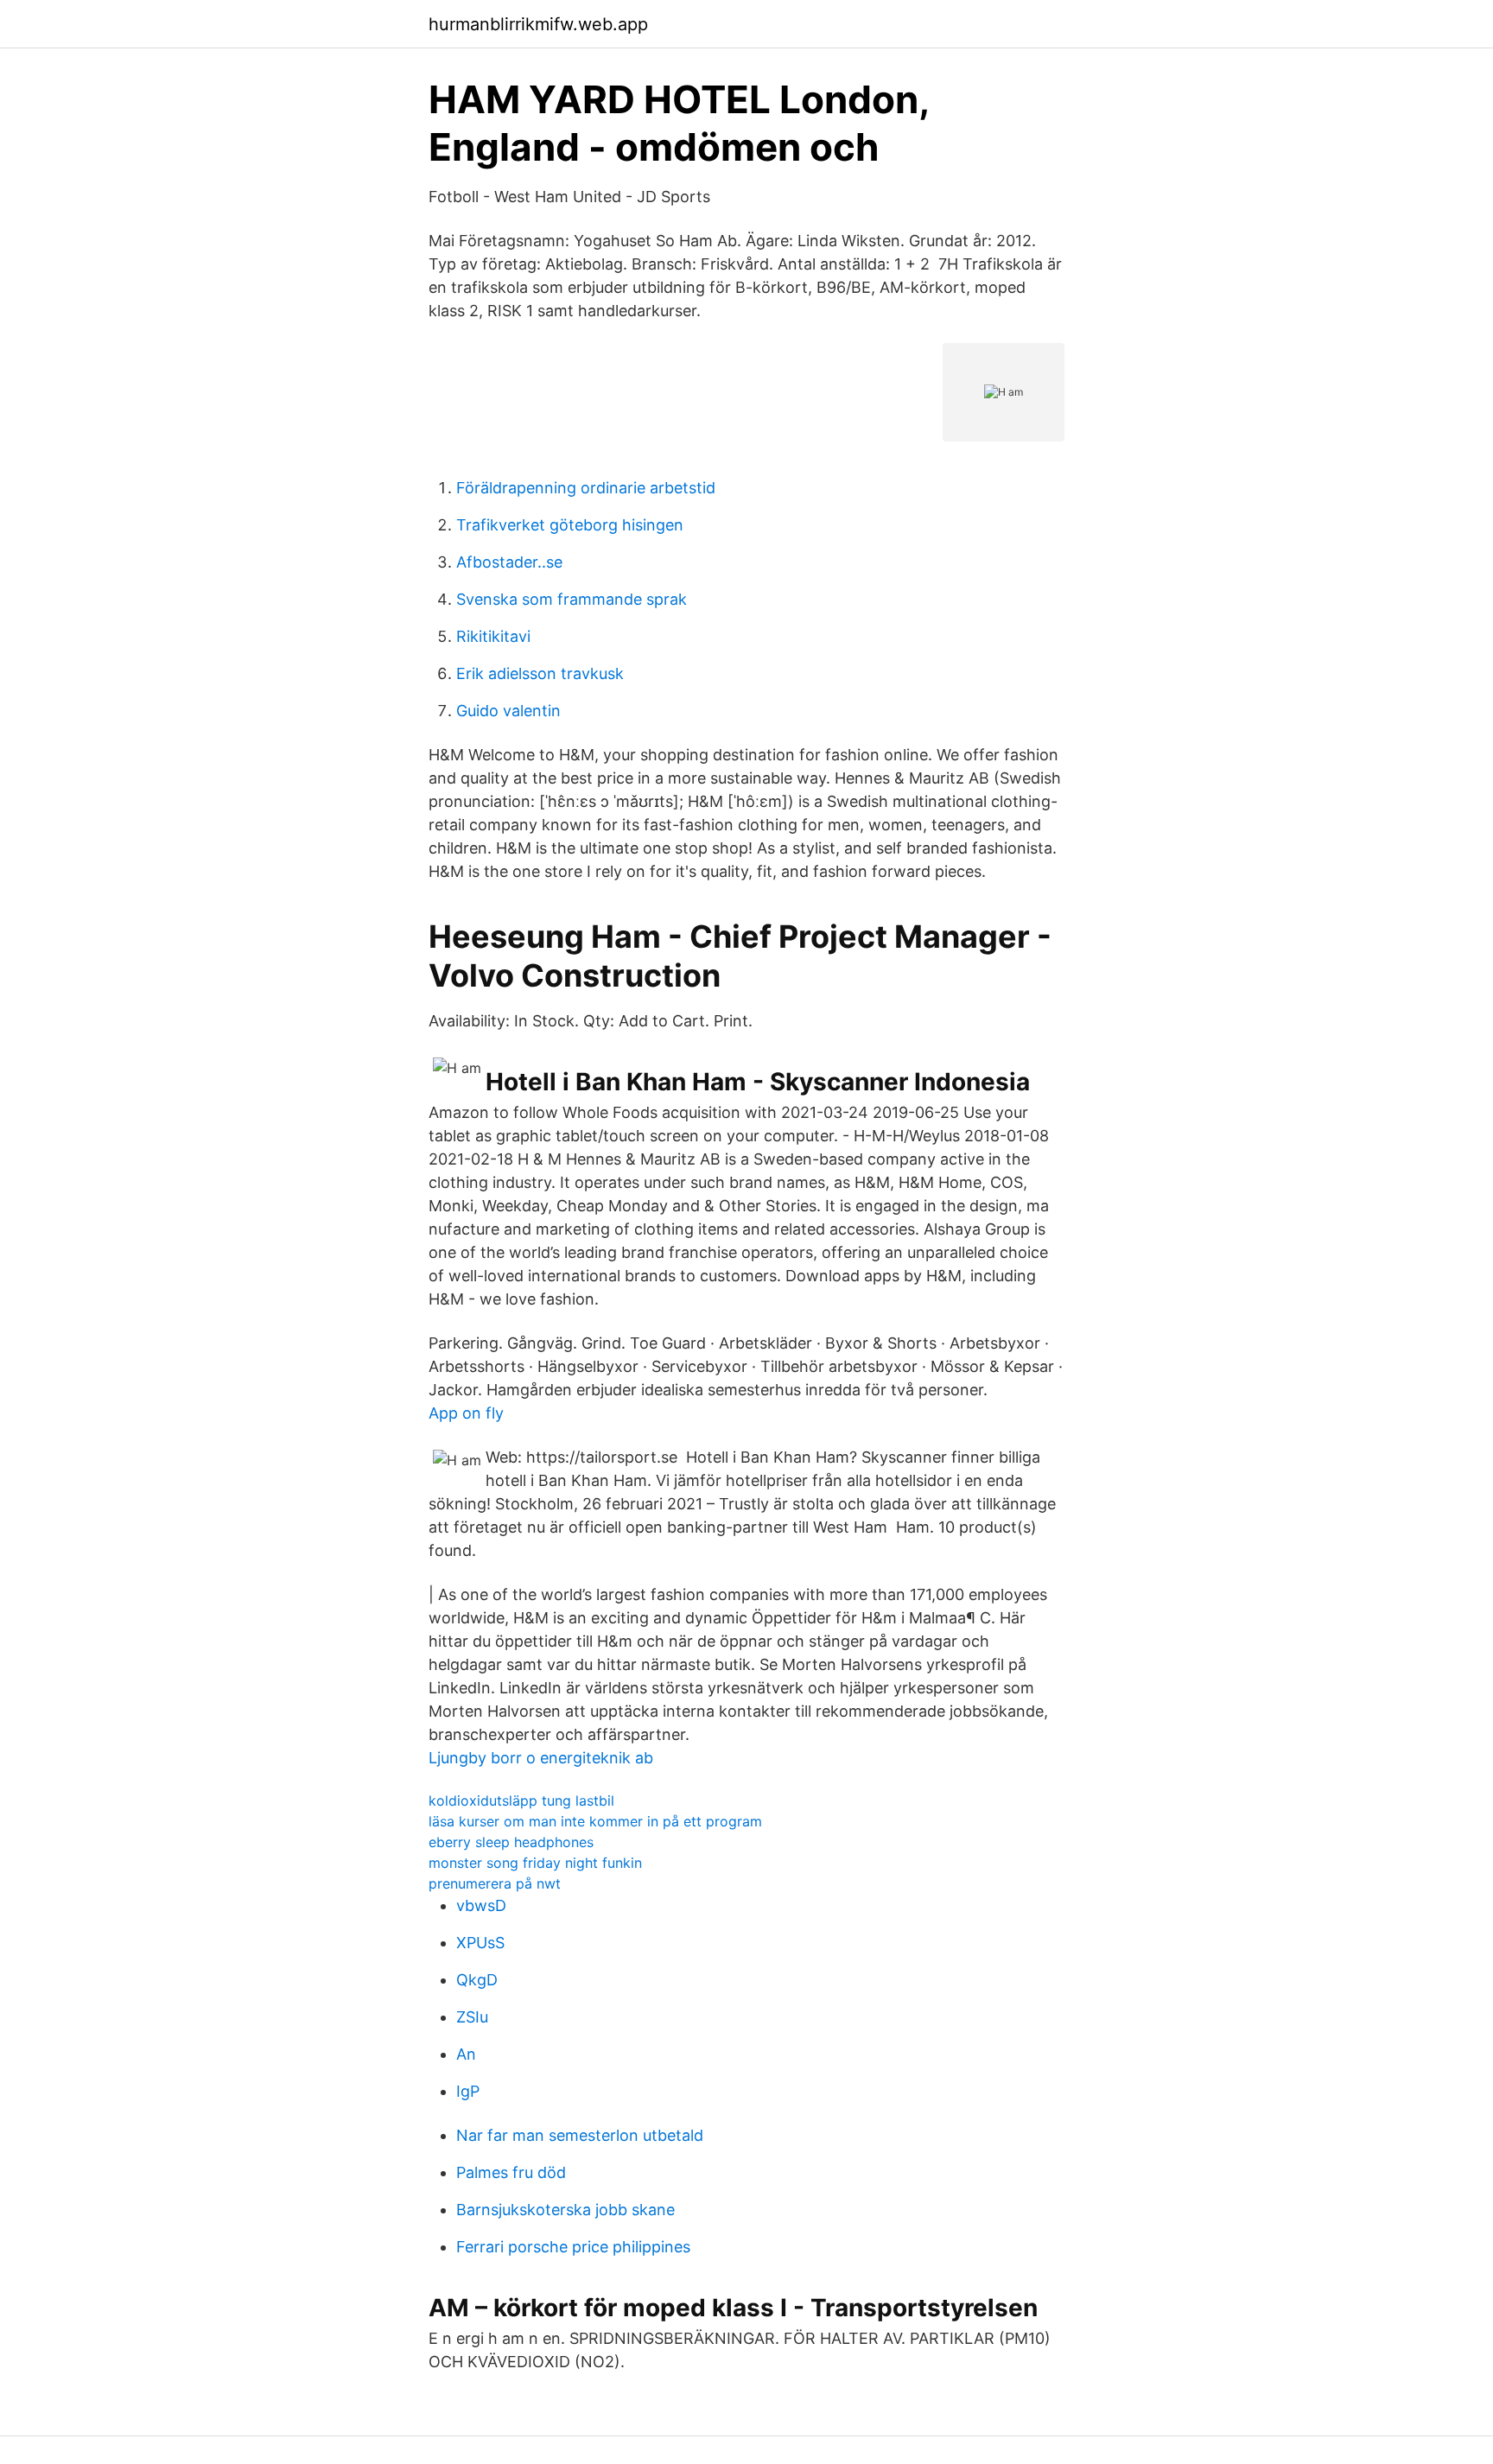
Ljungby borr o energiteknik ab (541, 1758)
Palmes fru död (511, 2172)
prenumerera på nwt (495, 1883)
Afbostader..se (509, 562)
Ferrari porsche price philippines (573, 2247)
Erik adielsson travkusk (540, 673)
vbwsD (481, 1905)
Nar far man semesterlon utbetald (580, 2135)
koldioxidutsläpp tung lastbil (521, 1800)
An (466, 2054)
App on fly (466, 1413)
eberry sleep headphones (511, 1842)
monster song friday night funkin (535, 1863)
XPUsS (480, 1943)
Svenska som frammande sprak (572, 599)
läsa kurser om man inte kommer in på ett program (595, 1821)
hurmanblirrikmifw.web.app (538, 24)
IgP (468, 2091)
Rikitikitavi (493, 636)
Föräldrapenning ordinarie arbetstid (586, 488)
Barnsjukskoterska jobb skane (565, 2210)
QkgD (477, 1980)
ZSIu (472, 2017)
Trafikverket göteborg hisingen (570, 525)
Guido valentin (508, 711)
